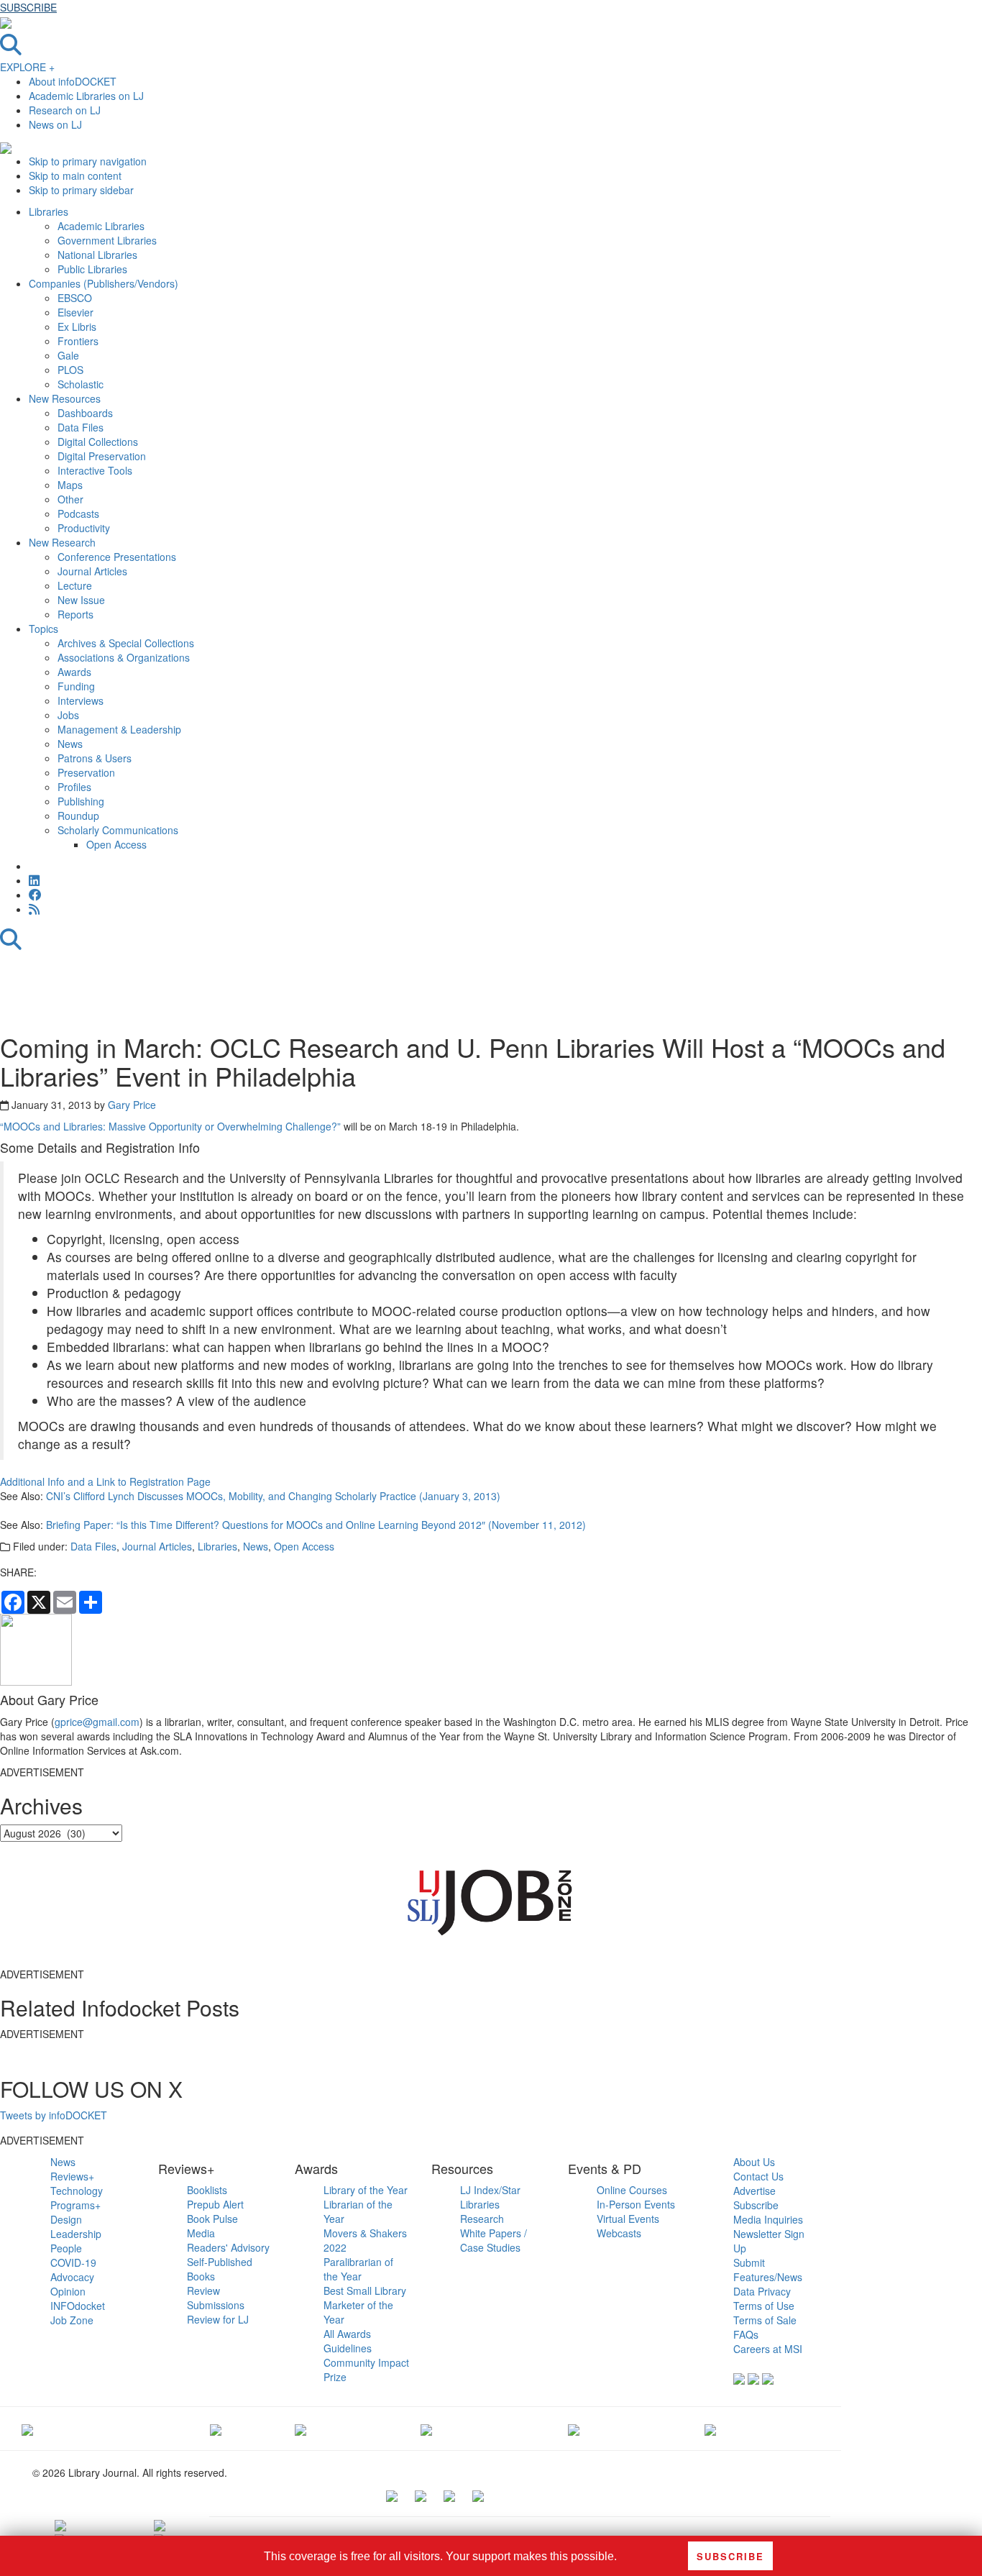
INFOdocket (78, 2306)
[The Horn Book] (300, 2429)
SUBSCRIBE (28, 7)
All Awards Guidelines (348, 2341)
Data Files (93, 1546)
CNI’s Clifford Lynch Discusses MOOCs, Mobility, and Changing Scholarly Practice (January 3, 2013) (273, 1496)
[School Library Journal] (710, 2429)
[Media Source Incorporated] (27, 2429)
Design (66, 2219)
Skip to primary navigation (88, 161)
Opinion (68, 2291)
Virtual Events (628, 2219)
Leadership (76, 2234)
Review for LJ (218, 2319)
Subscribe (756, 2205)
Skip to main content (75, 175)
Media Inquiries (768, 2219)
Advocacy (72, 2277)
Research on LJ (65, 110)
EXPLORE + (27, 67)
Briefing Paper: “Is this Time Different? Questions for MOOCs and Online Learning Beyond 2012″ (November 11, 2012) (316, 1525)
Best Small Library (365, 2290)
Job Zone (72, 2320)
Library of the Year (366, 2190)
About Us (754, 2162)
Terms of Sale (765, 2320)
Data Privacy (762, 2291)
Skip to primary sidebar (81, 190)
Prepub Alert (215, 2204)
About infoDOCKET (73, 81)
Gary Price (132, 1105)
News (256, 1546)
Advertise (754, 2191)
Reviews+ (72, 2176)
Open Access (304, 1546)
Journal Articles (157, 1546)
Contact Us (758, 2176)
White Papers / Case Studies (494, 2240)
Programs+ (75, 2205)
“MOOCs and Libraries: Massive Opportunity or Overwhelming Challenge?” (170, 1126)
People (66, 2248)
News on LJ (55, 124)
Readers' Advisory (228, 2247)
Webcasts (619, 2233)
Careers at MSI (768, 2349)
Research (482, 2219)
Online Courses (632, 2190)
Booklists (207, 2190)
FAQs (746, 2334)
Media (201, 2233)
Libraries (217, 1546)
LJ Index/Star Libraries (490, 2197)
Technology (77, 2191)
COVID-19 (73, 2262)
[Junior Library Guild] (426, 2429)
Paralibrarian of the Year (358, 2269)
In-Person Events (636, 2204)
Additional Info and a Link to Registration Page (105, 1481)
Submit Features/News (768, 2270)
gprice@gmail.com (97, 1722)
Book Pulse (212, 2219)
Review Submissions (216, 2298)
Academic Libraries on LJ (86, 96)
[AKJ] (216, 2429)
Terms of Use (764, 2306)
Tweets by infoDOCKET (54, 2115)
